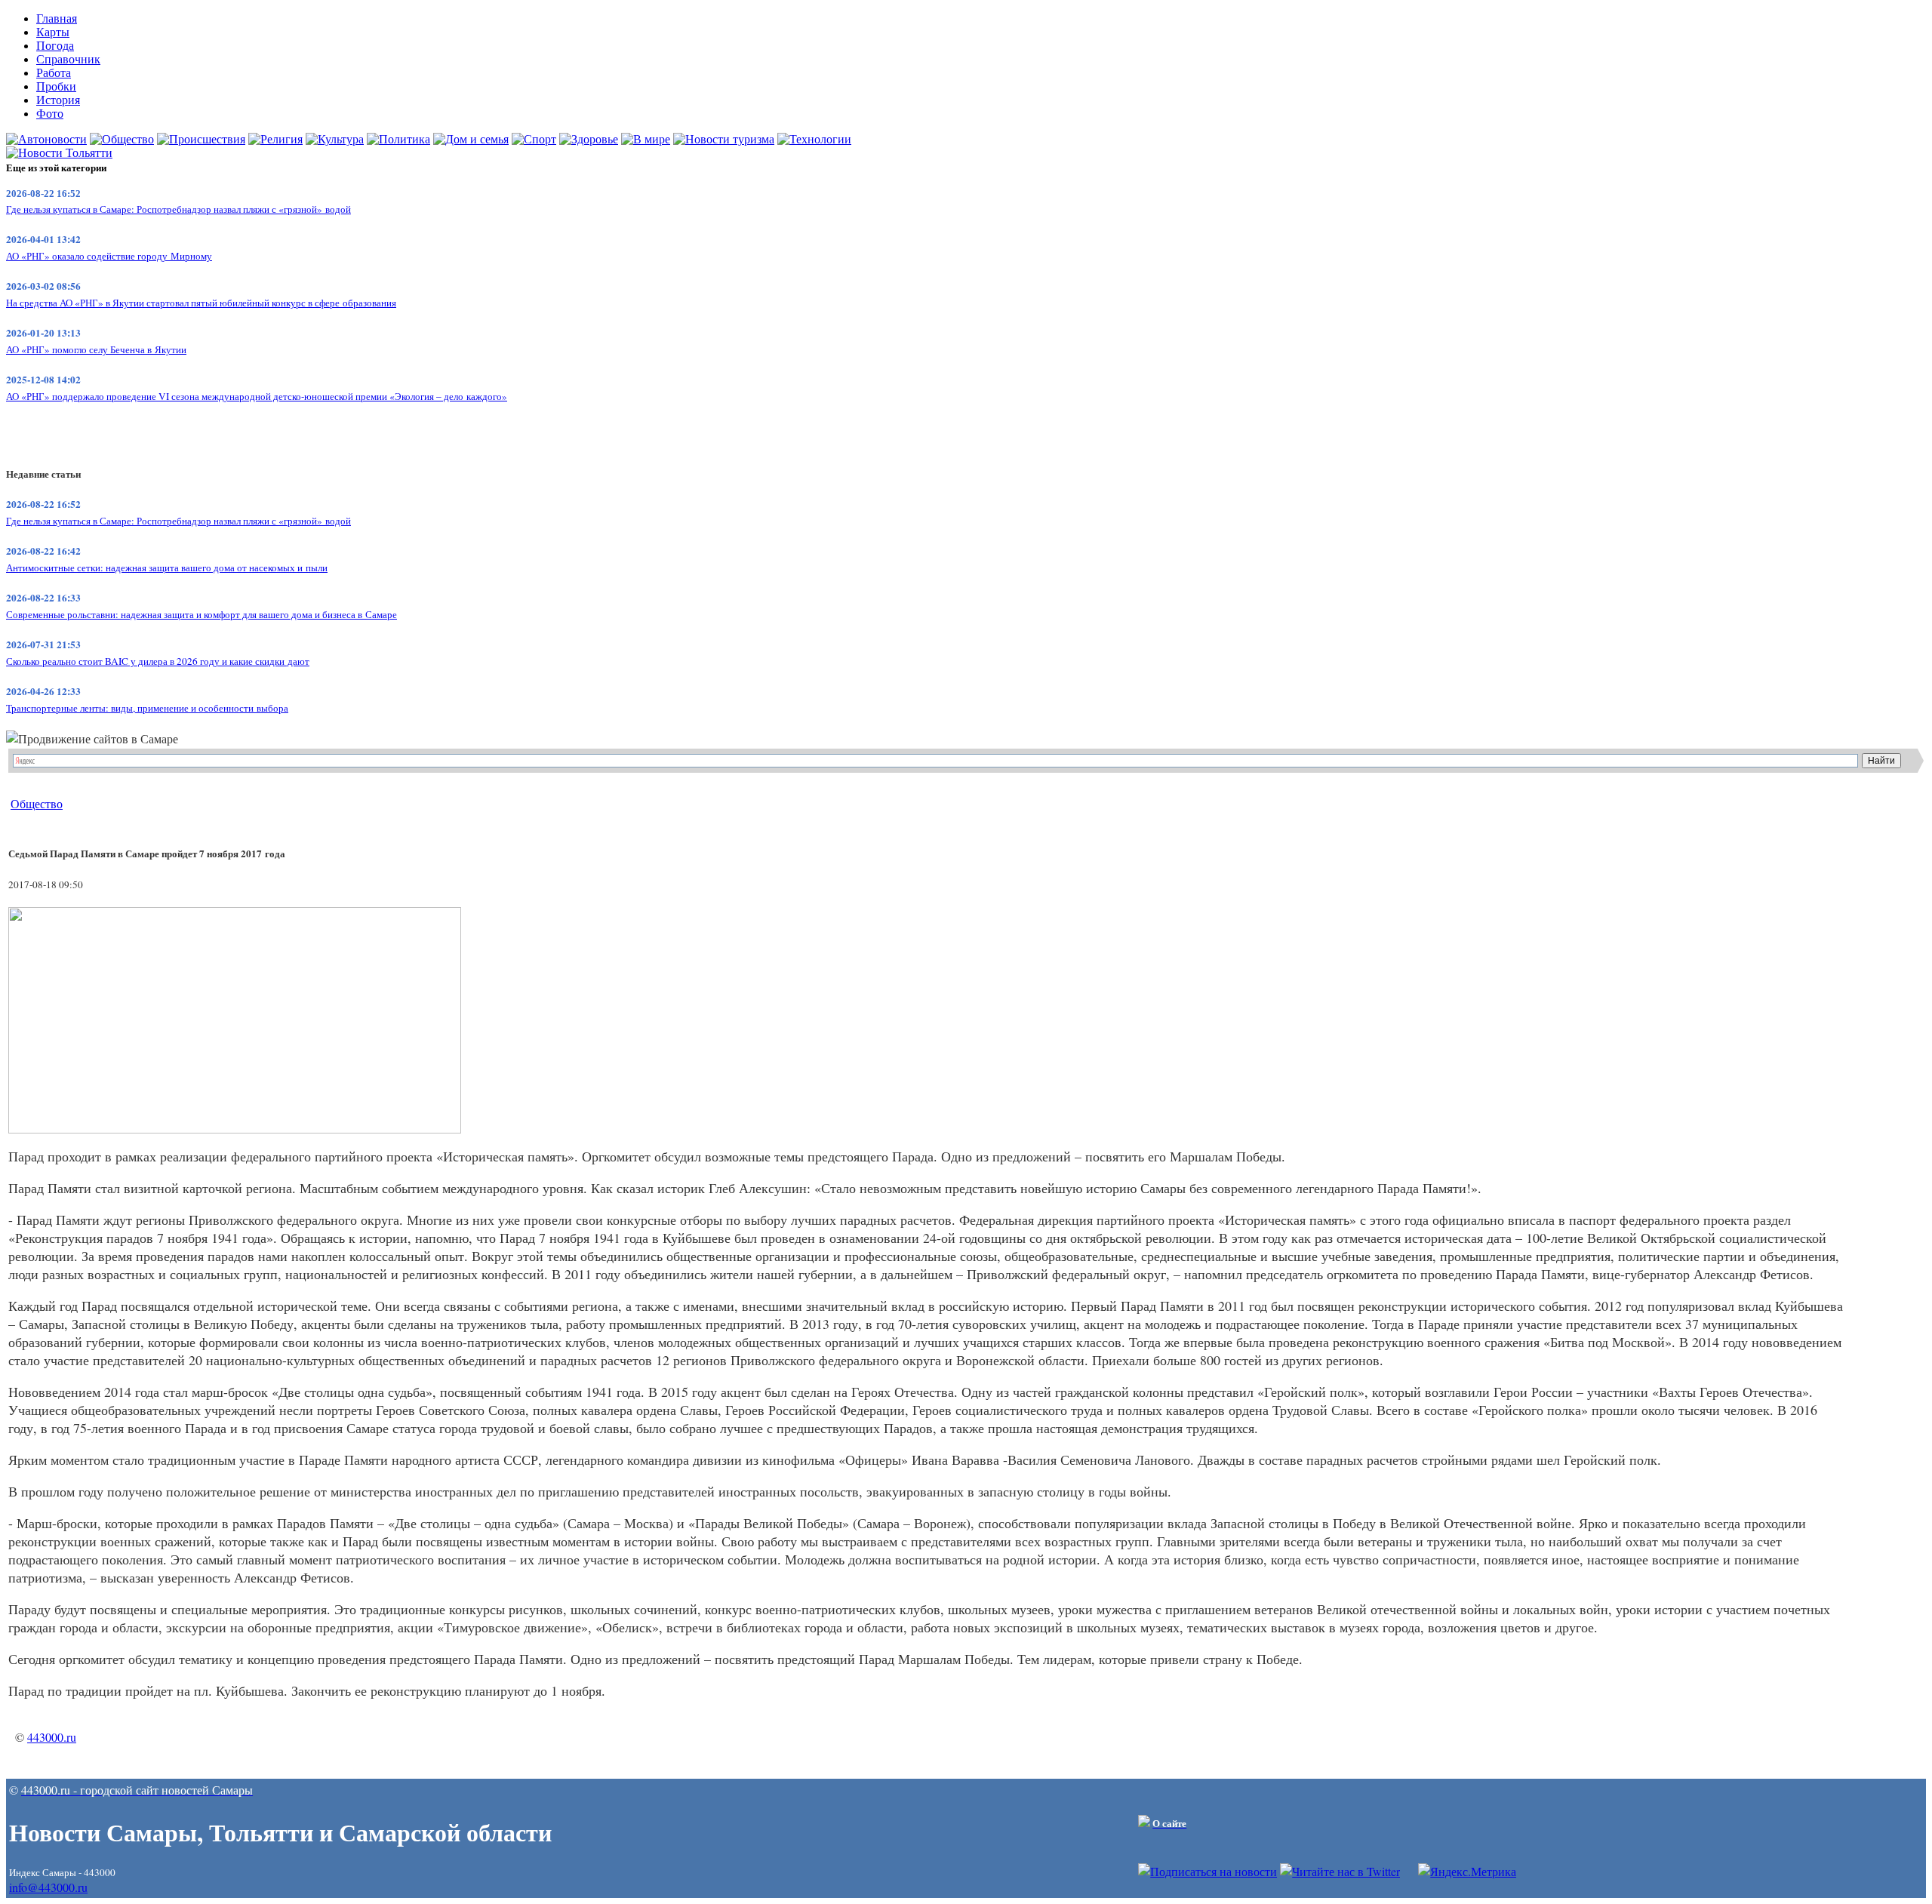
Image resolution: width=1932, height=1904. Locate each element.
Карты (53, 32)
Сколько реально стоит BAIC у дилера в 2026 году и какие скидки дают (158, 661)
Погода (55, 46)
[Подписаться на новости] (1207, 1871)
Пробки (56, 86)
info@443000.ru (48, 1887)
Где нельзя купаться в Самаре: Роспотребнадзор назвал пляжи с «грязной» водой (178, 209)
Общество (37, 803)
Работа (54, 73)
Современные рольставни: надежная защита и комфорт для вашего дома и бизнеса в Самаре (202, 614)
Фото (50, 114)
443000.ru (52, 1737)
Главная (57, 18)
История (58, 100)
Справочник (68, 59)
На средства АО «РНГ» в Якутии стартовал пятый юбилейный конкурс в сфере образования (201, 303)
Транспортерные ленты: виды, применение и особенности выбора (147, 708)
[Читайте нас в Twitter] (1340, 1871)
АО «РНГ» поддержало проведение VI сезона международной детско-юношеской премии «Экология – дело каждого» (257, 396)
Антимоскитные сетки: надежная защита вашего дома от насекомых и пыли (167, 568)
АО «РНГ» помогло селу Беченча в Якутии (96, 349)
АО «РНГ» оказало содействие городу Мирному (109, 256)
